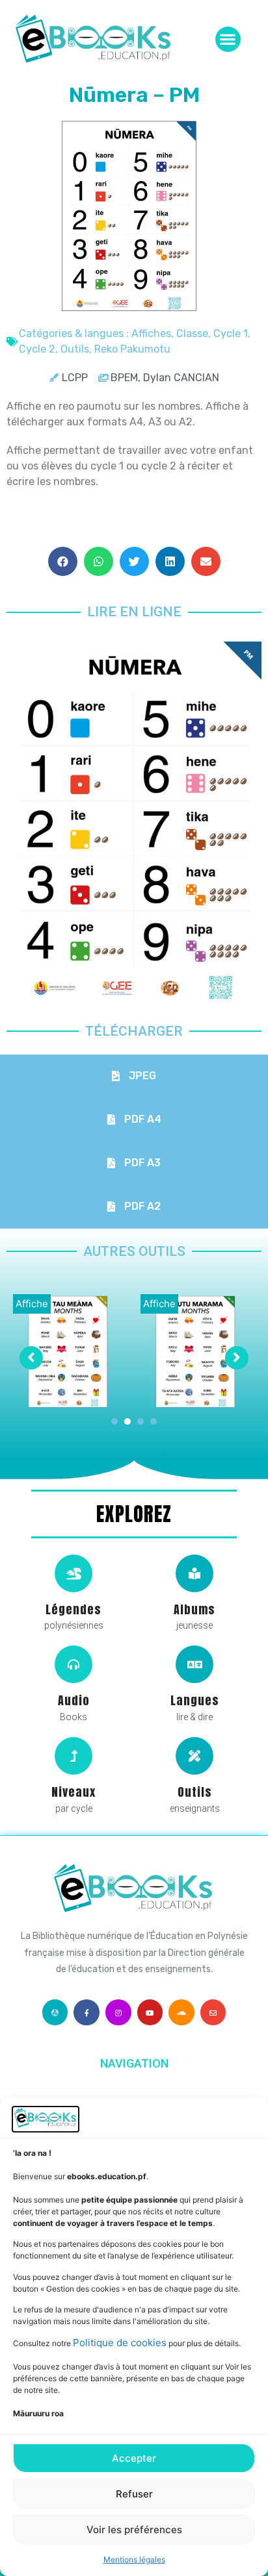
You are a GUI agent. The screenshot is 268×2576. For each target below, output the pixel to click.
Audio (74, 1700)
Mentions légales (134, 2559)
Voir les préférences (134, 2530)
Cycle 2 (37, 349)
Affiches (151, 333)
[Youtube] (150, 2012)
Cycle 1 (231, 333)
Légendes (74, 1609)
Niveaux (74, 1792)
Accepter (134, 2458)
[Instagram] (118, 2012)
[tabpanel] (70, 1351)
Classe (192, 333)
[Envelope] (213, 2012)
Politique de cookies (120, 2343)
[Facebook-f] (87, 2012)
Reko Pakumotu (132, 349)
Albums (194, 1609)
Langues (195, 1700)
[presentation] (114, 1421)
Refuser (134, 2494)
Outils (75, 349)
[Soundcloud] (181, 2012)
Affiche (32, 1304)
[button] (228, 39)
